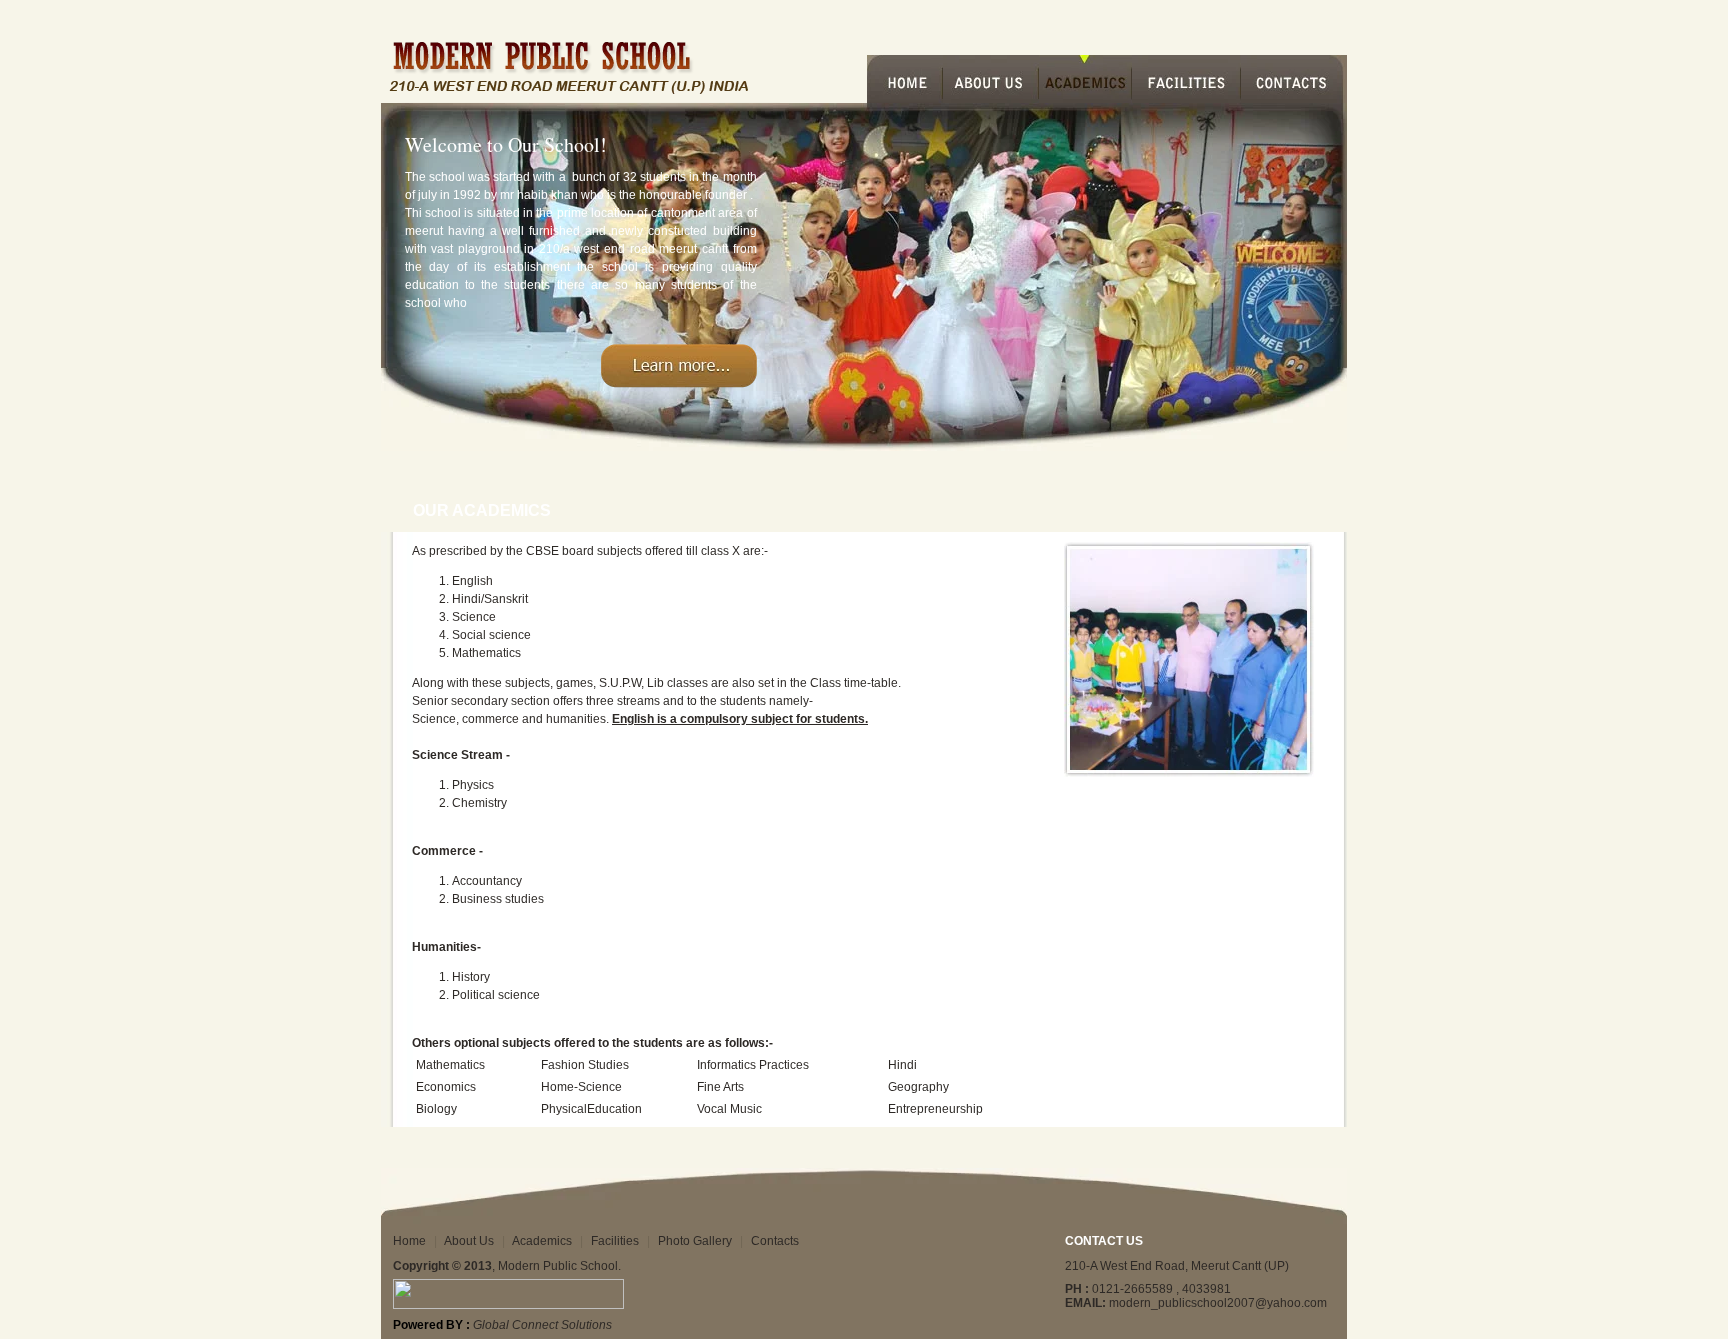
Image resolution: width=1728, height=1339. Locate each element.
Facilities (615, 1241)
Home (409, 1241)
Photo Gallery (695, 1241)
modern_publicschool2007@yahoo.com (1218, 1303)
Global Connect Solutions (542, 1325)
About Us (469, 1241)
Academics (542, 1241)
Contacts (775, 1241)
